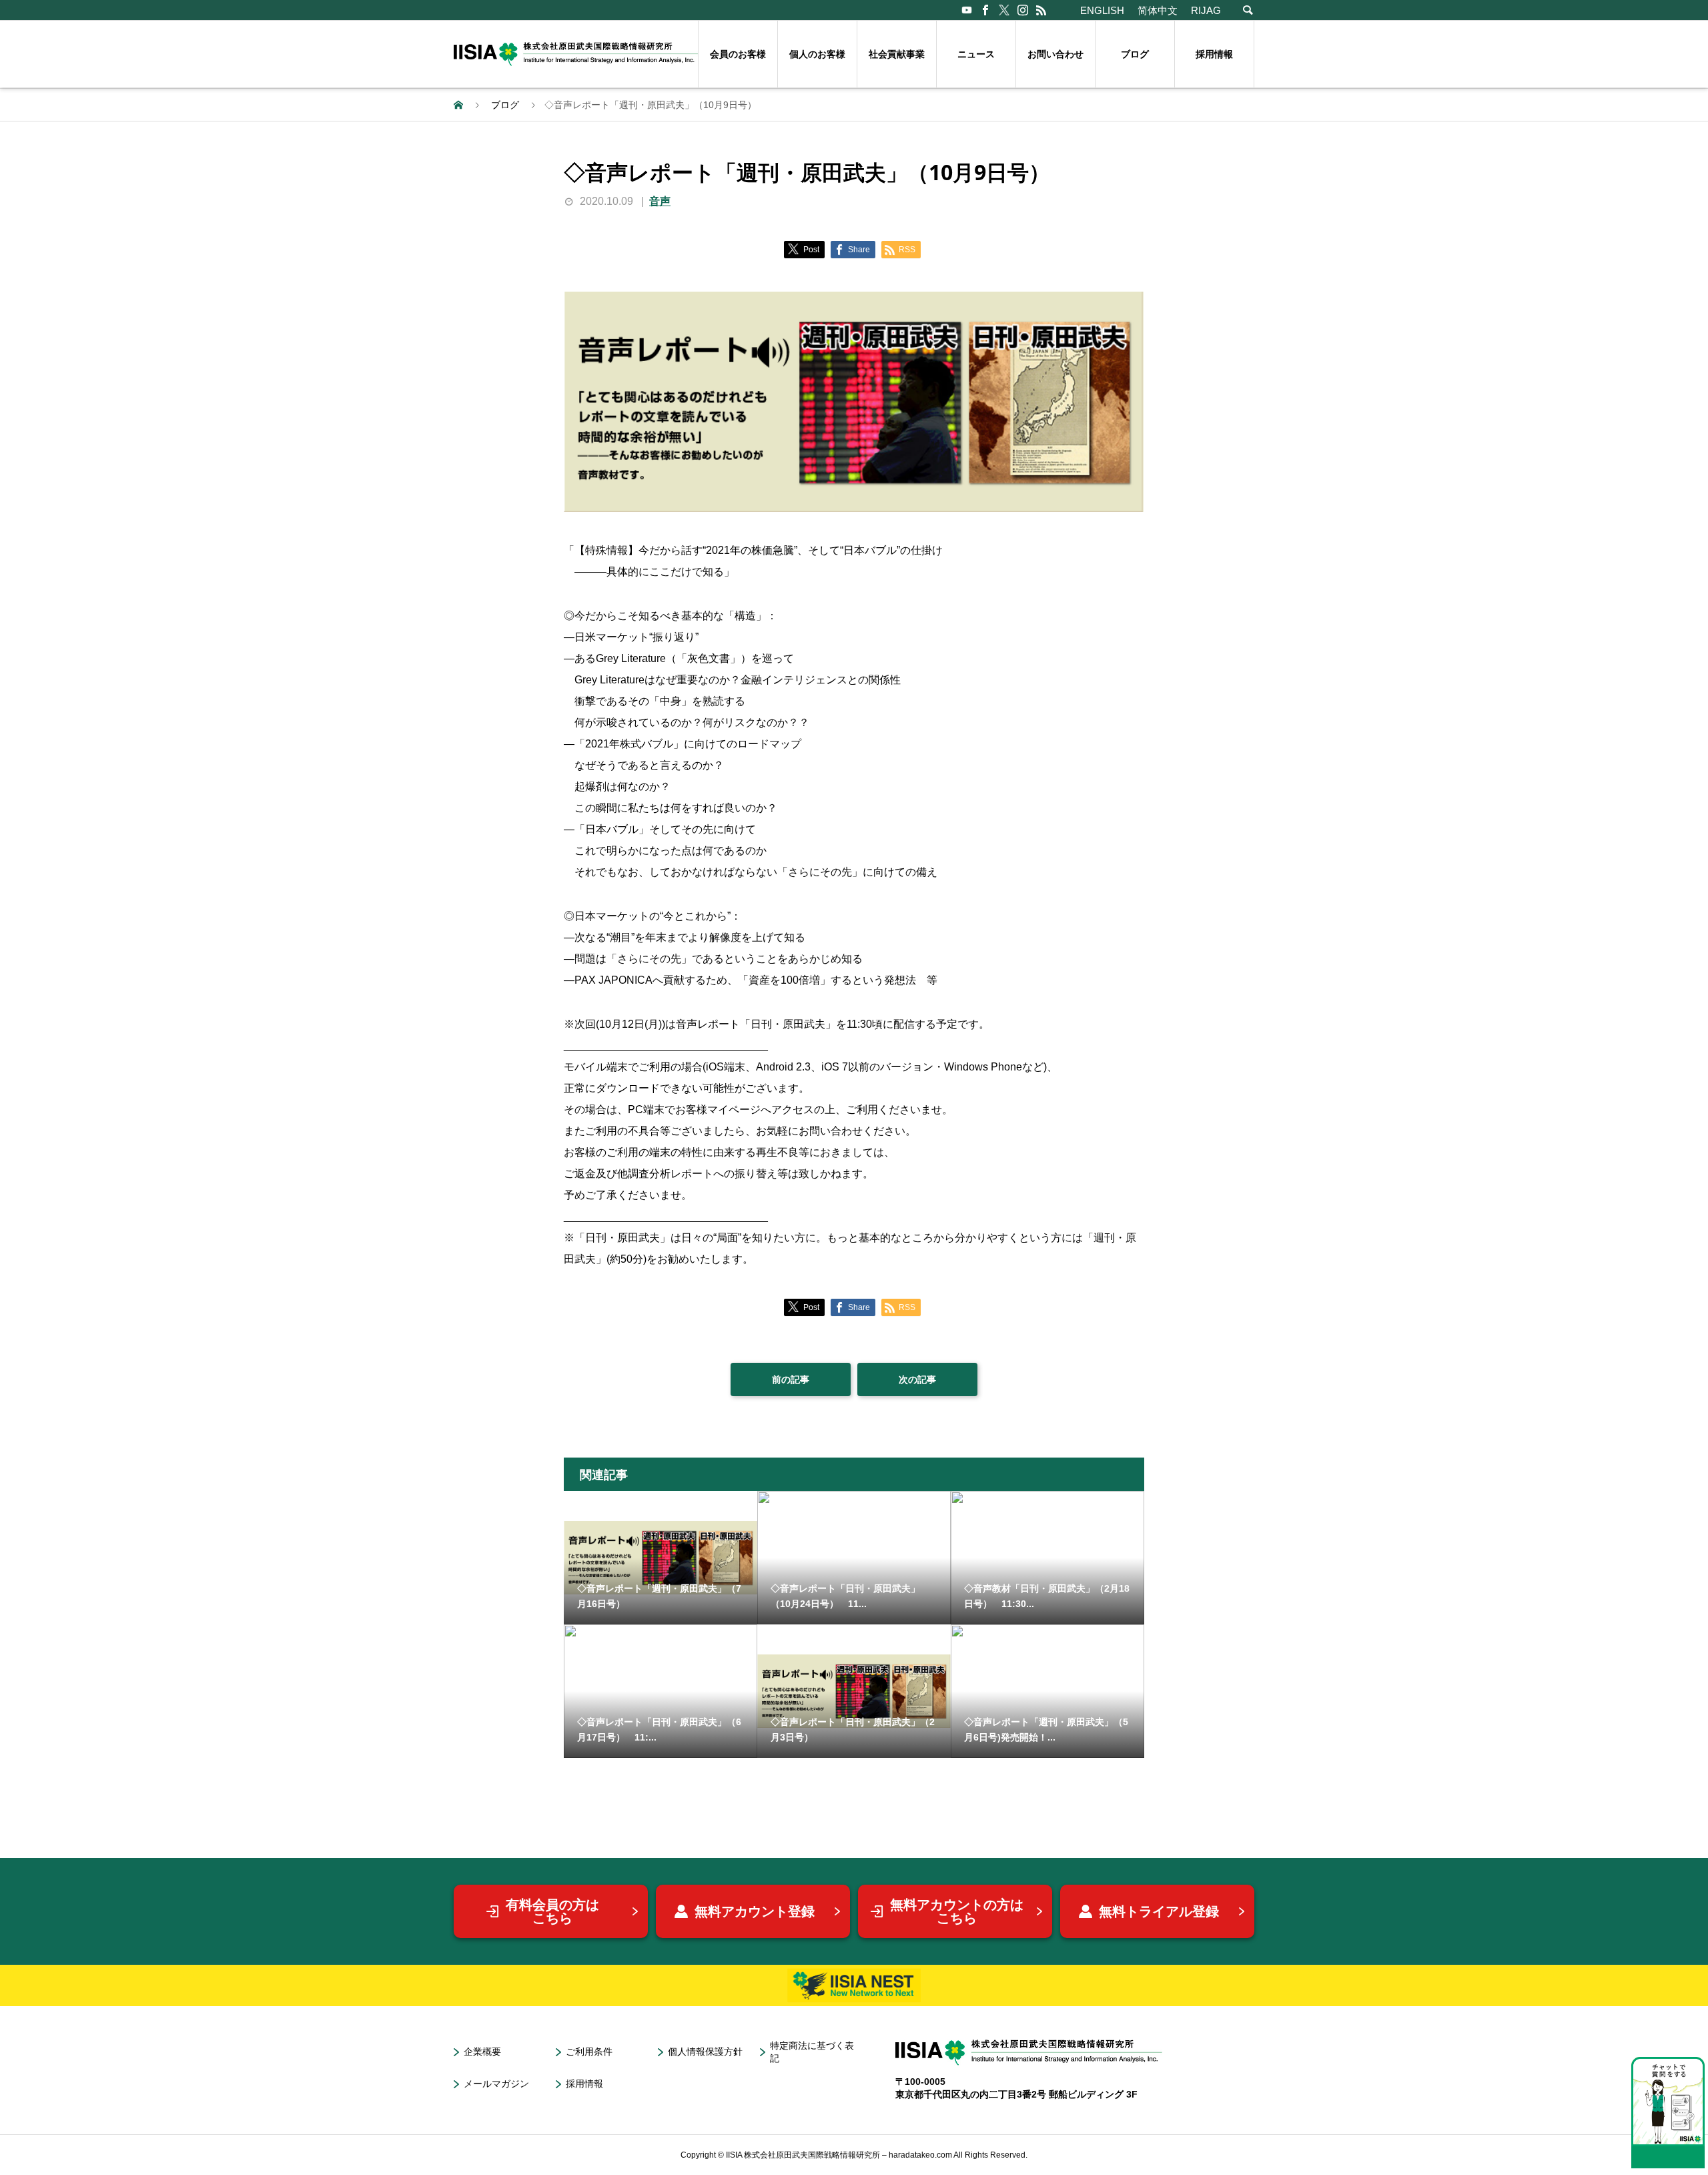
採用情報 (1214, 54)
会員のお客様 (738, 54)
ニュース (976, 54)
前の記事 (791, 1379)
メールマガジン (496, 2084)
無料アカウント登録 (755, 1911)
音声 (660, 201)
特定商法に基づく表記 (812, 2052)
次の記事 (917, 1379)
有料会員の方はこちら (552, 1911)
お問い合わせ (1055, 54)
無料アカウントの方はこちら (957, 1911)
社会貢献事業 (897, 54)
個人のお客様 (817, 54)
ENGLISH (1102, 10)
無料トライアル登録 (1159, 1911)
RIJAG (1206, 10)
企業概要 (482, 2052)
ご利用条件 (589, 2052)
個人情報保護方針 (705, 2052)
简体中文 (1158, 10)
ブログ (1135, 54)
